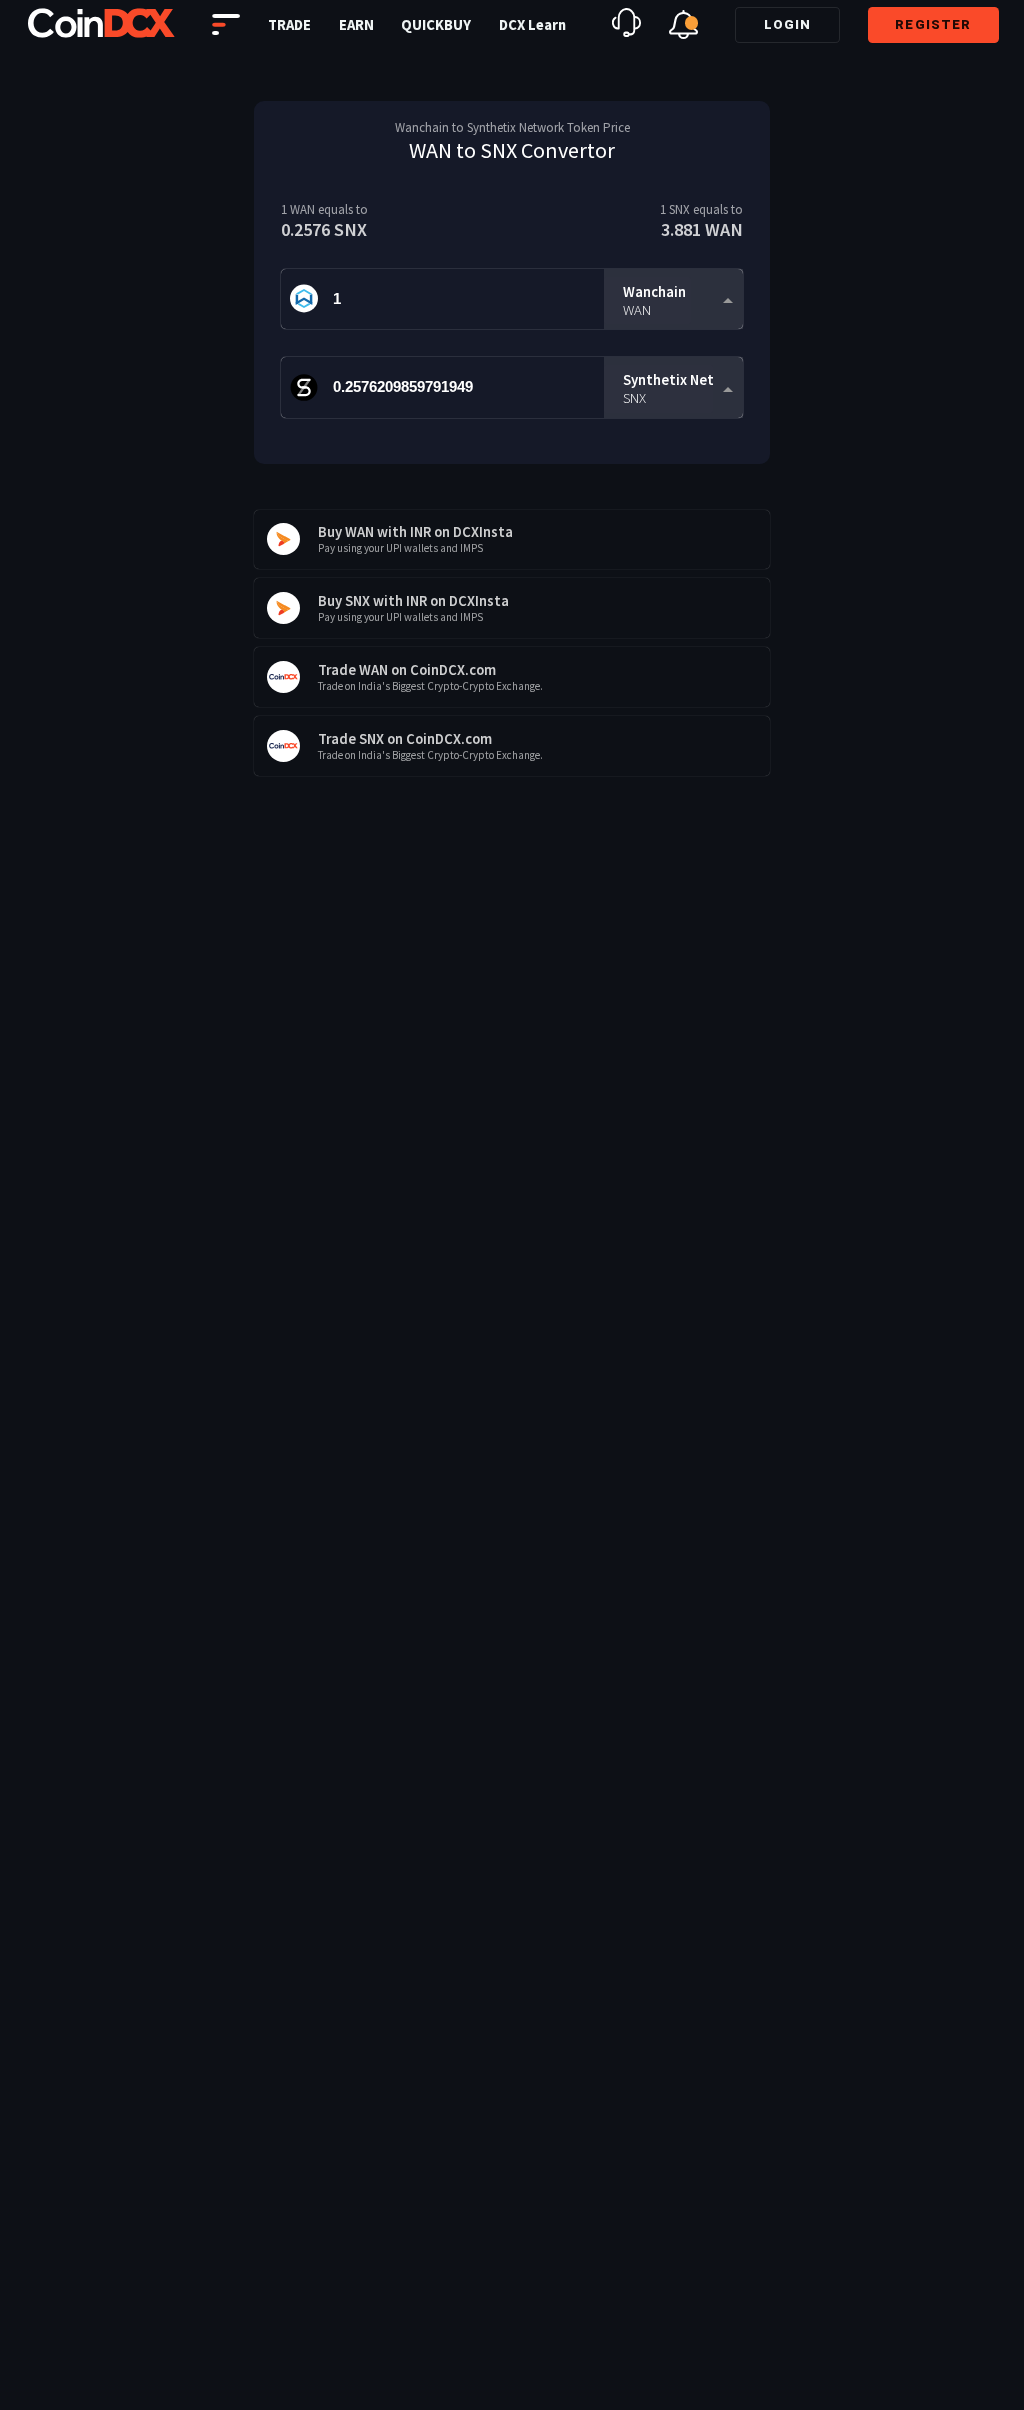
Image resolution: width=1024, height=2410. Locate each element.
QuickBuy (436, 25)
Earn (356, 25)
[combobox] (673, 299)
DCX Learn (532, 25)
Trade (289, 25)
